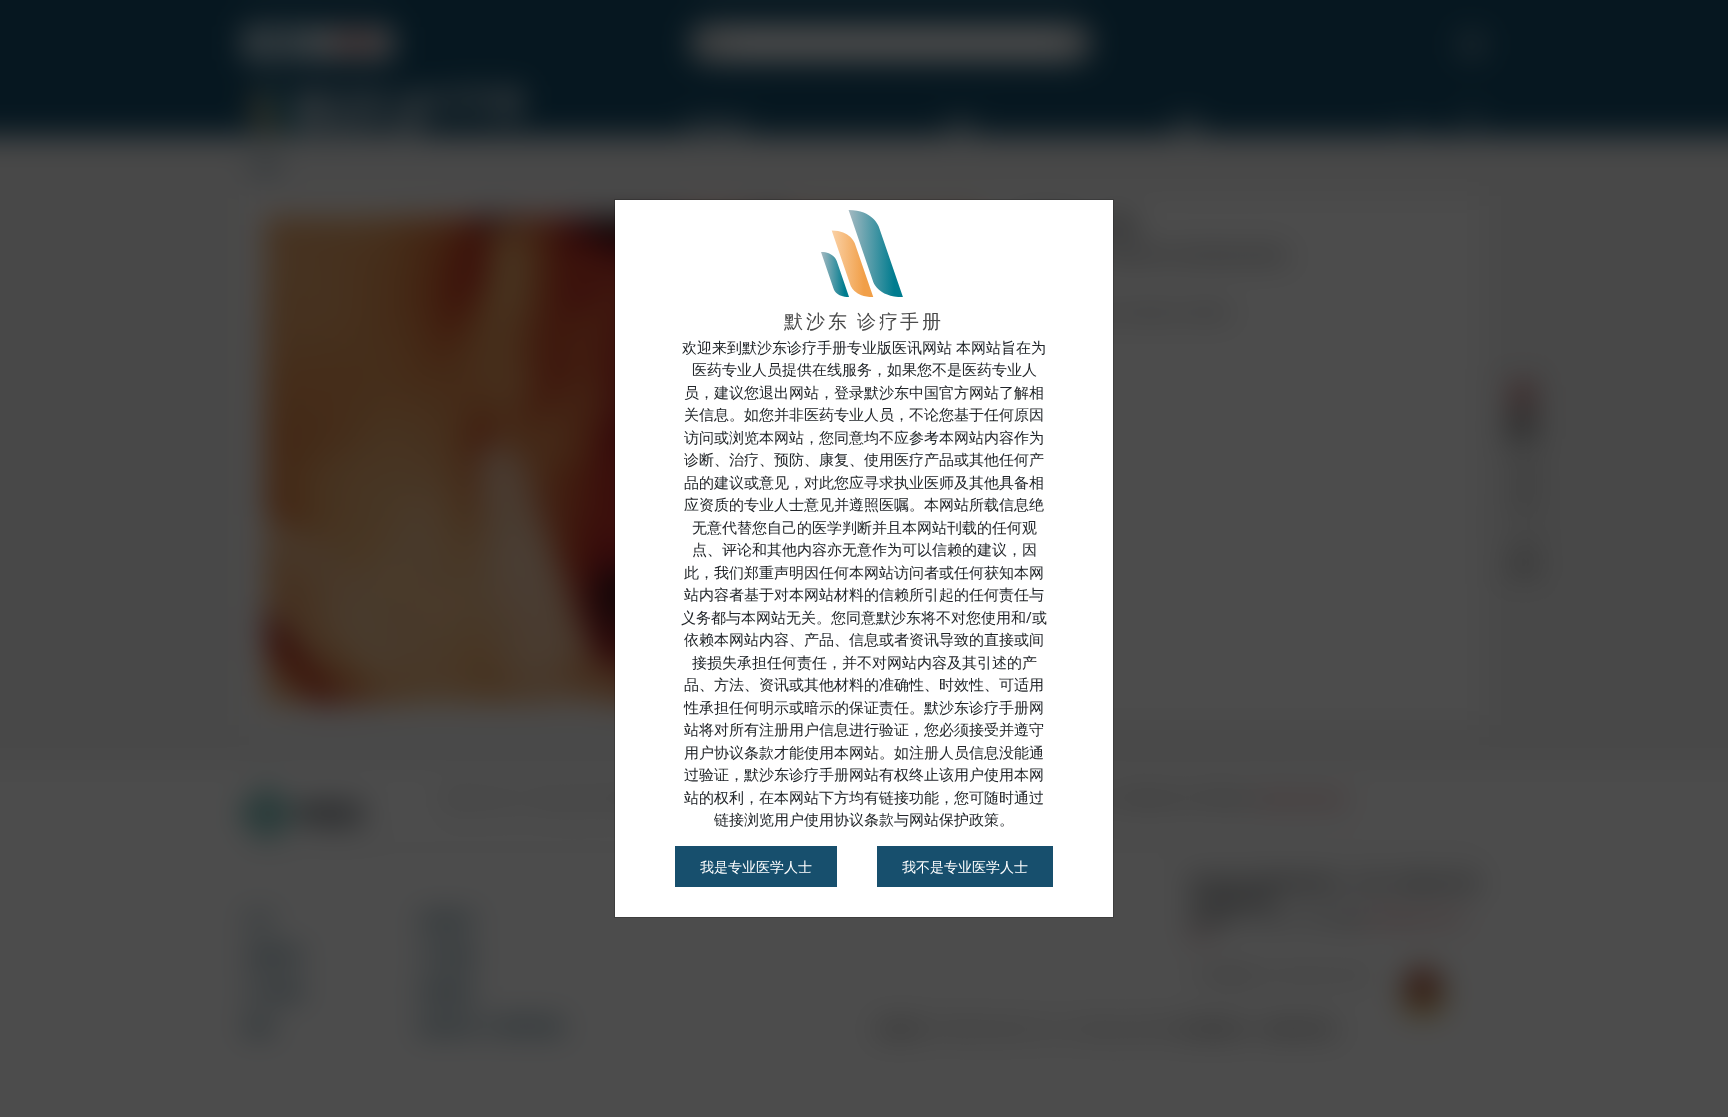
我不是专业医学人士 (965, 866)
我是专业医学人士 (756, 866)
